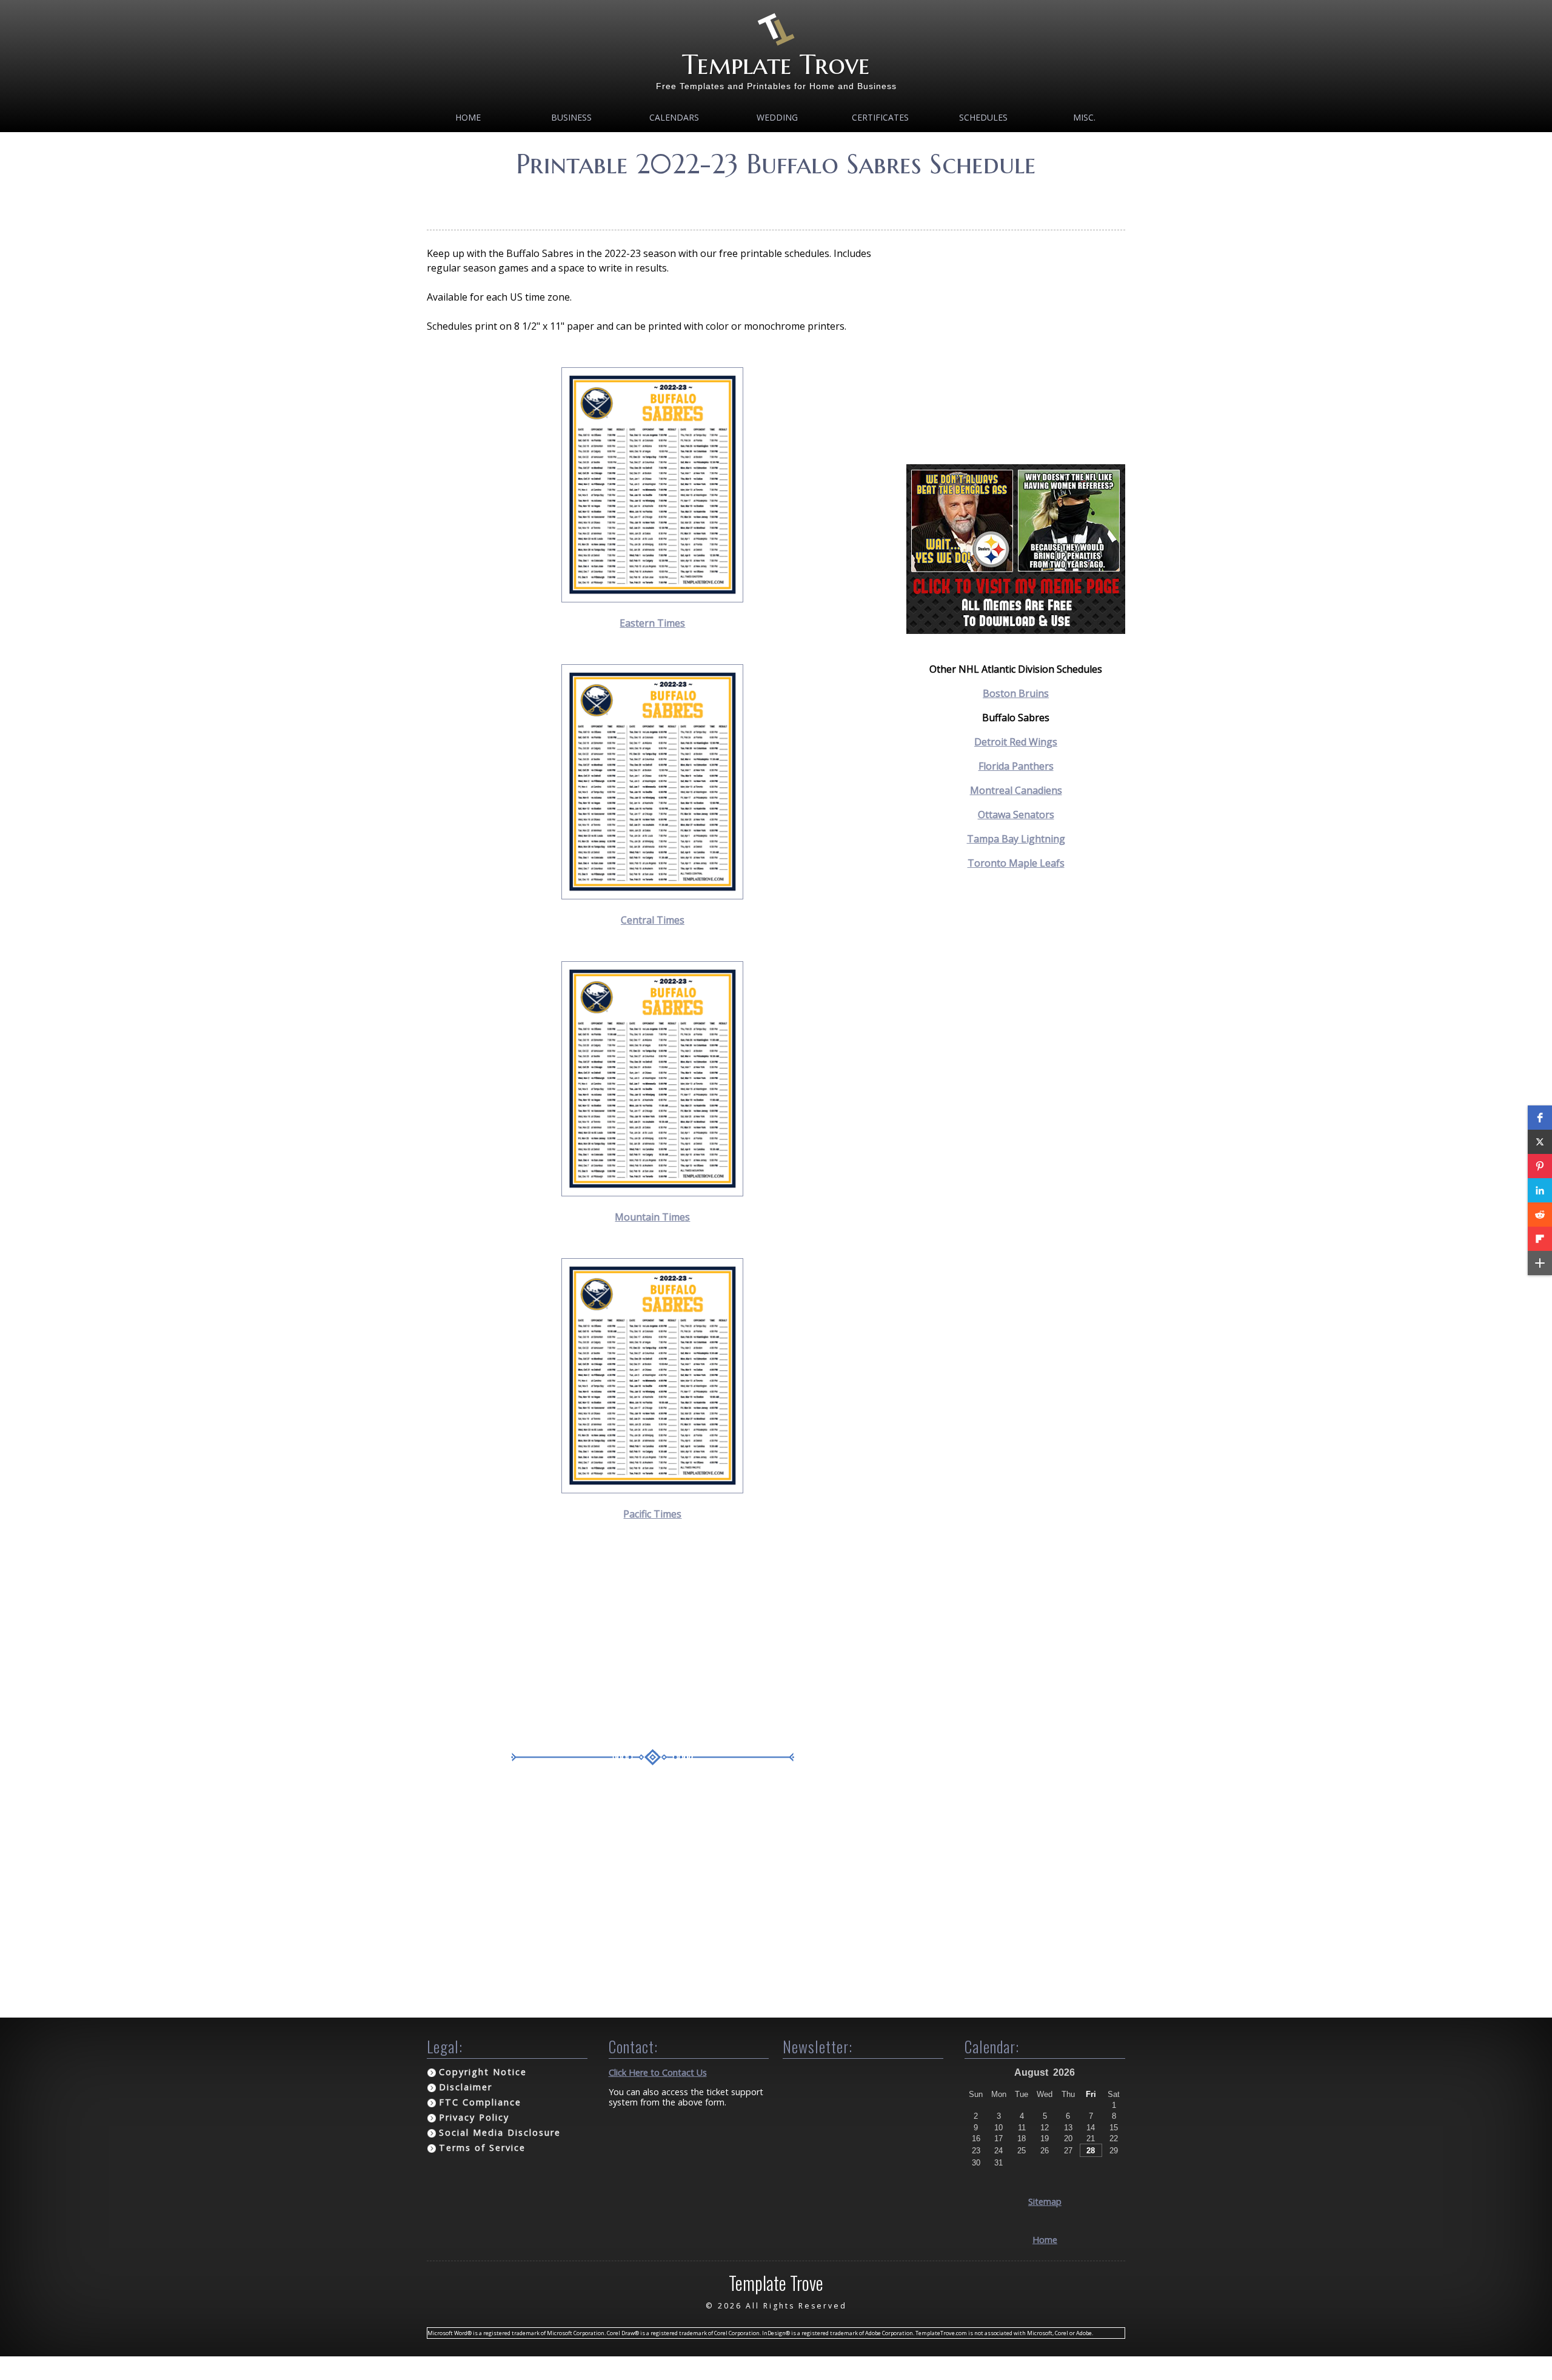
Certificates (880, 117)
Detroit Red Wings (1016, 742)
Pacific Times (652, 1514)
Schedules (983, 117)
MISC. (1084, 117)
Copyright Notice (483, 2072)
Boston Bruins (1016, 693)
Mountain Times (652, 1217)
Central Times (653, 920)
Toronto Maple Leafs (1016, 863)
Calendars (674, 117)
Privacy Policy (474, 2117)
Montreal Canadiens (1016, 790)
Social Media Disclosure (500, 2132)
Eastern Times (652, 623)
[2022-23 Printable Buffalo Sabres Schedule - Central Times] (652, 896)
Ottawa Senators (1016, 815)
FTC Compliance (480, 2102)
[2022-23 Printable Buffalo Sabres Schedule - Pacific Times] (652, 1490)
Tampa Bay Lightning (1016, 839)
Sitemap (1045, 2202)
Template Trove (776, 65)
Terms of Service (482, 2148)
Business (571, 117)
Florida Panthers (1016, 766)
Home (468, 117)
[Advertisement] (776, 200)
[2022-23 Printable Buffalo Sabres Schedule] (652, 599)
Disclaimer (466, 2087)
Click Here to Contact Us (658, 2072)
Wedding (777, 117)
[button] (1540, 1118)
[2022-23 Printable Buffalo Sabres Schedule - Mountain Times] (652, 1193)
